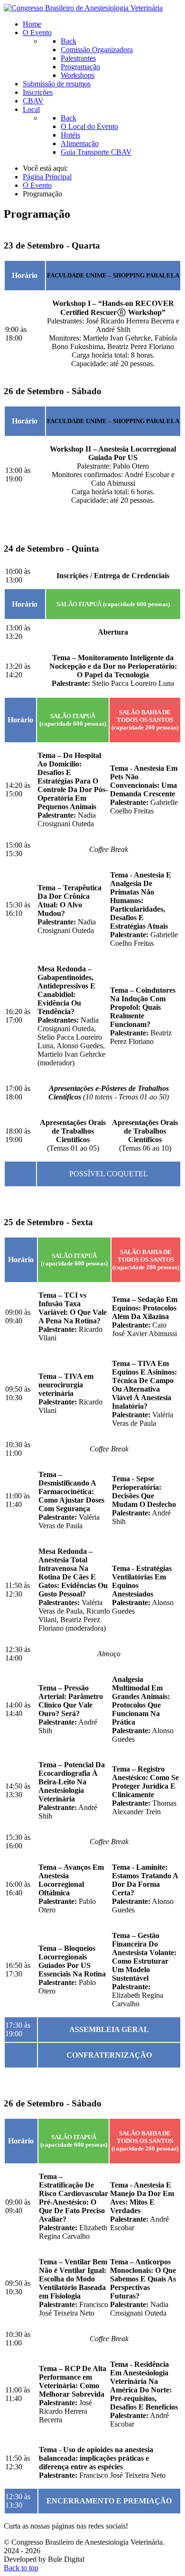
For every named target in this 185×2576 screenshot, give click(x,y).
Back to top (21, 2568)
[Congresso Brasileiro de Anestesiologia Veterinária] (83, 8)
